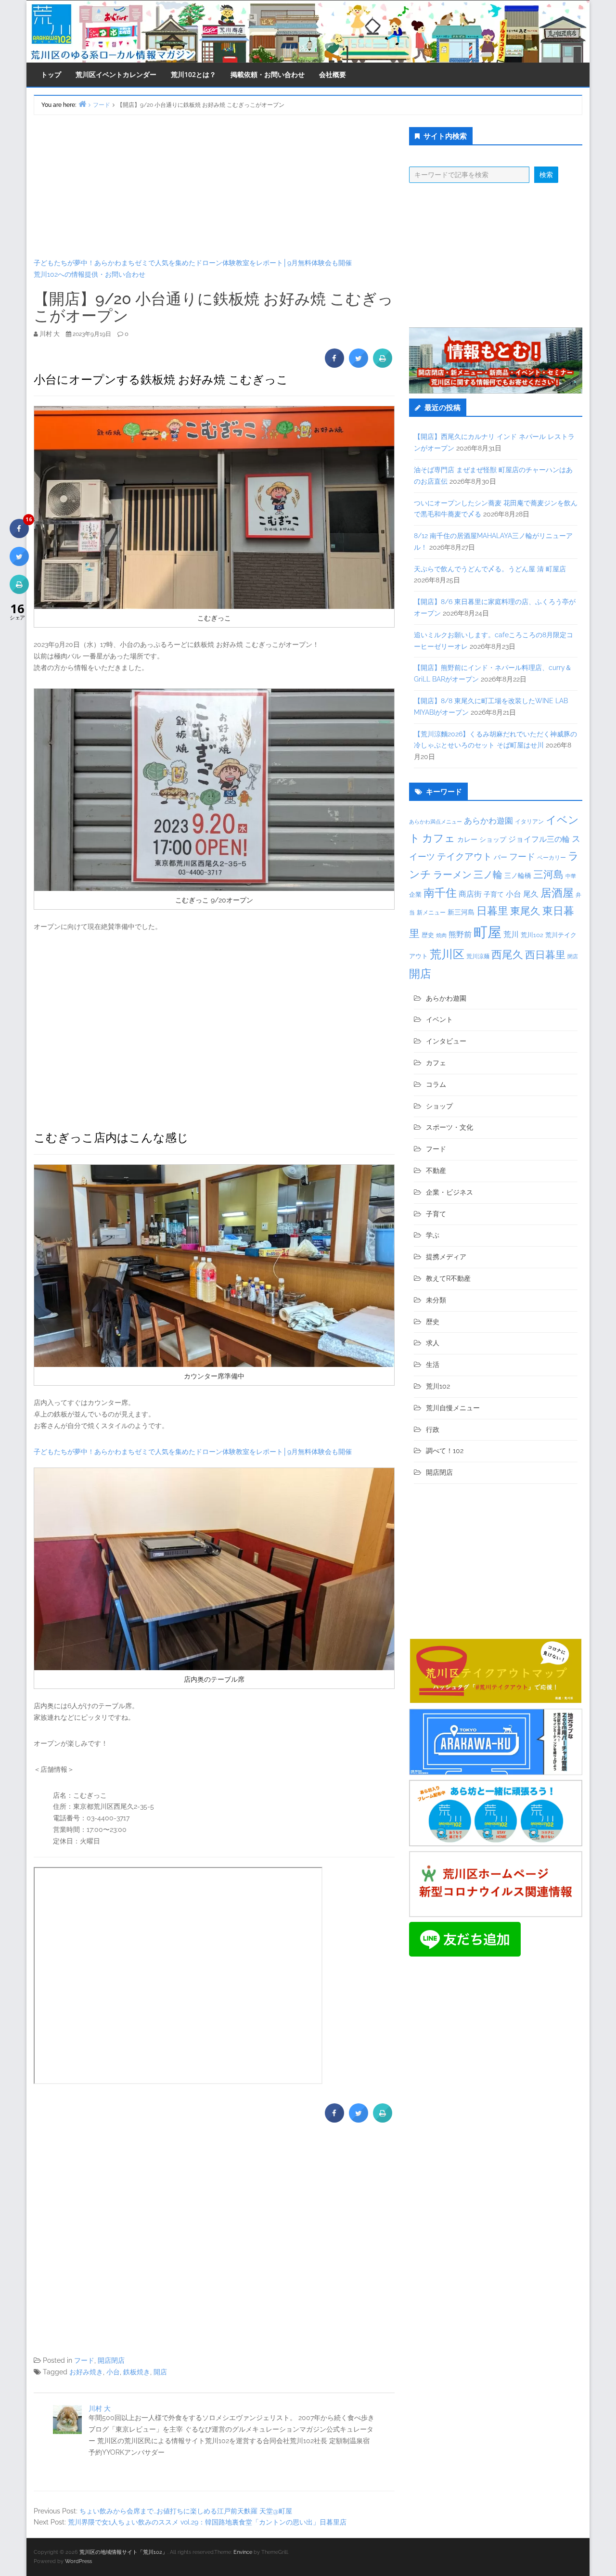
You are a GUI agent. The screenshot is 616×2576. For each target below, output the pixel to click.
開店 (160, 2372)
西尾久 (507, 954)
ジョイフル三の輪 (539, 839)
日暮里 (492, 911)
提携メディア (446, 1257)
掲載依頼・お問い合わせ (268, 74)
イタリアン (529, 822)
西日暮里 (545, 955)
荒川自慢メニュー (453, 1408)
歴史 (428, 935)
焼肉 (441, 935)
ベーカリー (552, 858)
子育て (494, 894)
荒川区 (447, 954)
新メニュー (431, 913)
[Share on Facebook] (334, 365)
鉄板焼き (137, 2372)
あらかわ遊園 (488, 821)
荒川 (511, 934)
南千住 (440, 893)
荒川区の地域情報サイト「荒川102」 (123, 2552)
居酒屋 (557, 893)
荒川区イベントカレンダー (116, 74)
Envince (243, 2552)
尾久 (531, 894)
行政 (433, 1430)
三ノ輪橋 (518, 876)
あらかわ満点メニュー (436, 822)
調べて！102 (445, 1451)
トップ (51, 74)
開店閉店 (111, 2360)
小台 (113, 2372)
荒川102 (532, 935)
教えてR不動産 (448, 1278)
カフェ (439, 838)
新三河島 (461, 912)
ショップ (493, 839)
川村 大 (100, 2409)
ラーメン (452, 875)
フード (84, 2360)
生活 (433, 1365)
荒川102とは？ (193, 74)
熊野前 (460, 934)
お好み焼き (86, 2372)
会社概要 (333, 74)
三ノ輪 (488, 875)
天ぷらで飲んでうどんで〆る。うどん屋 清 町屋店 (490, 569)
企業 (415, 894)
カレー (467, 839)
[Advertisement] (214, 186)
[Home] (82, 104)
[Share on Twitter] (359, 365)
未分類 (436, 1300)
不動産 (436, 1171)
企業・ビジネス (449, 1192)
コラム (436, 1084)
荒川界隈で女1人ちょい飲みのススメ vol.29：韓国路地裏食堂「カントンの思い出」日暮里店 (207, 2522)
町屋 (488, 932)
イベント (439, 1019)
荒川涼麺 (478, 956)
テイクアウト (464, 857)
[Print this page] (383, 365)
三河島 (548, 874)
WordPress (78, 2561)
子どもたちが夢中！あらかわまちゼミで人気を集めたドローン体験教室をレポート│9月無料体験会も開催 (193, 263)
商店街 (470, 894)
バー (500, 857)
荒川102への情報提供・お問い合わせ (90, 274)
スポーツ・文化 (449, 1127)
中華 (571, 876)
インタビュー (446, 1041)
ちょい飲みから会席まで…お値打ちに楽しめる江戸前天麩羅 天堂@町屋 (186, 2511)
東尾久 (525, 911)
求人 (433, 1343)
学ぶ (433, 1235)
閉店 (573, 956)
